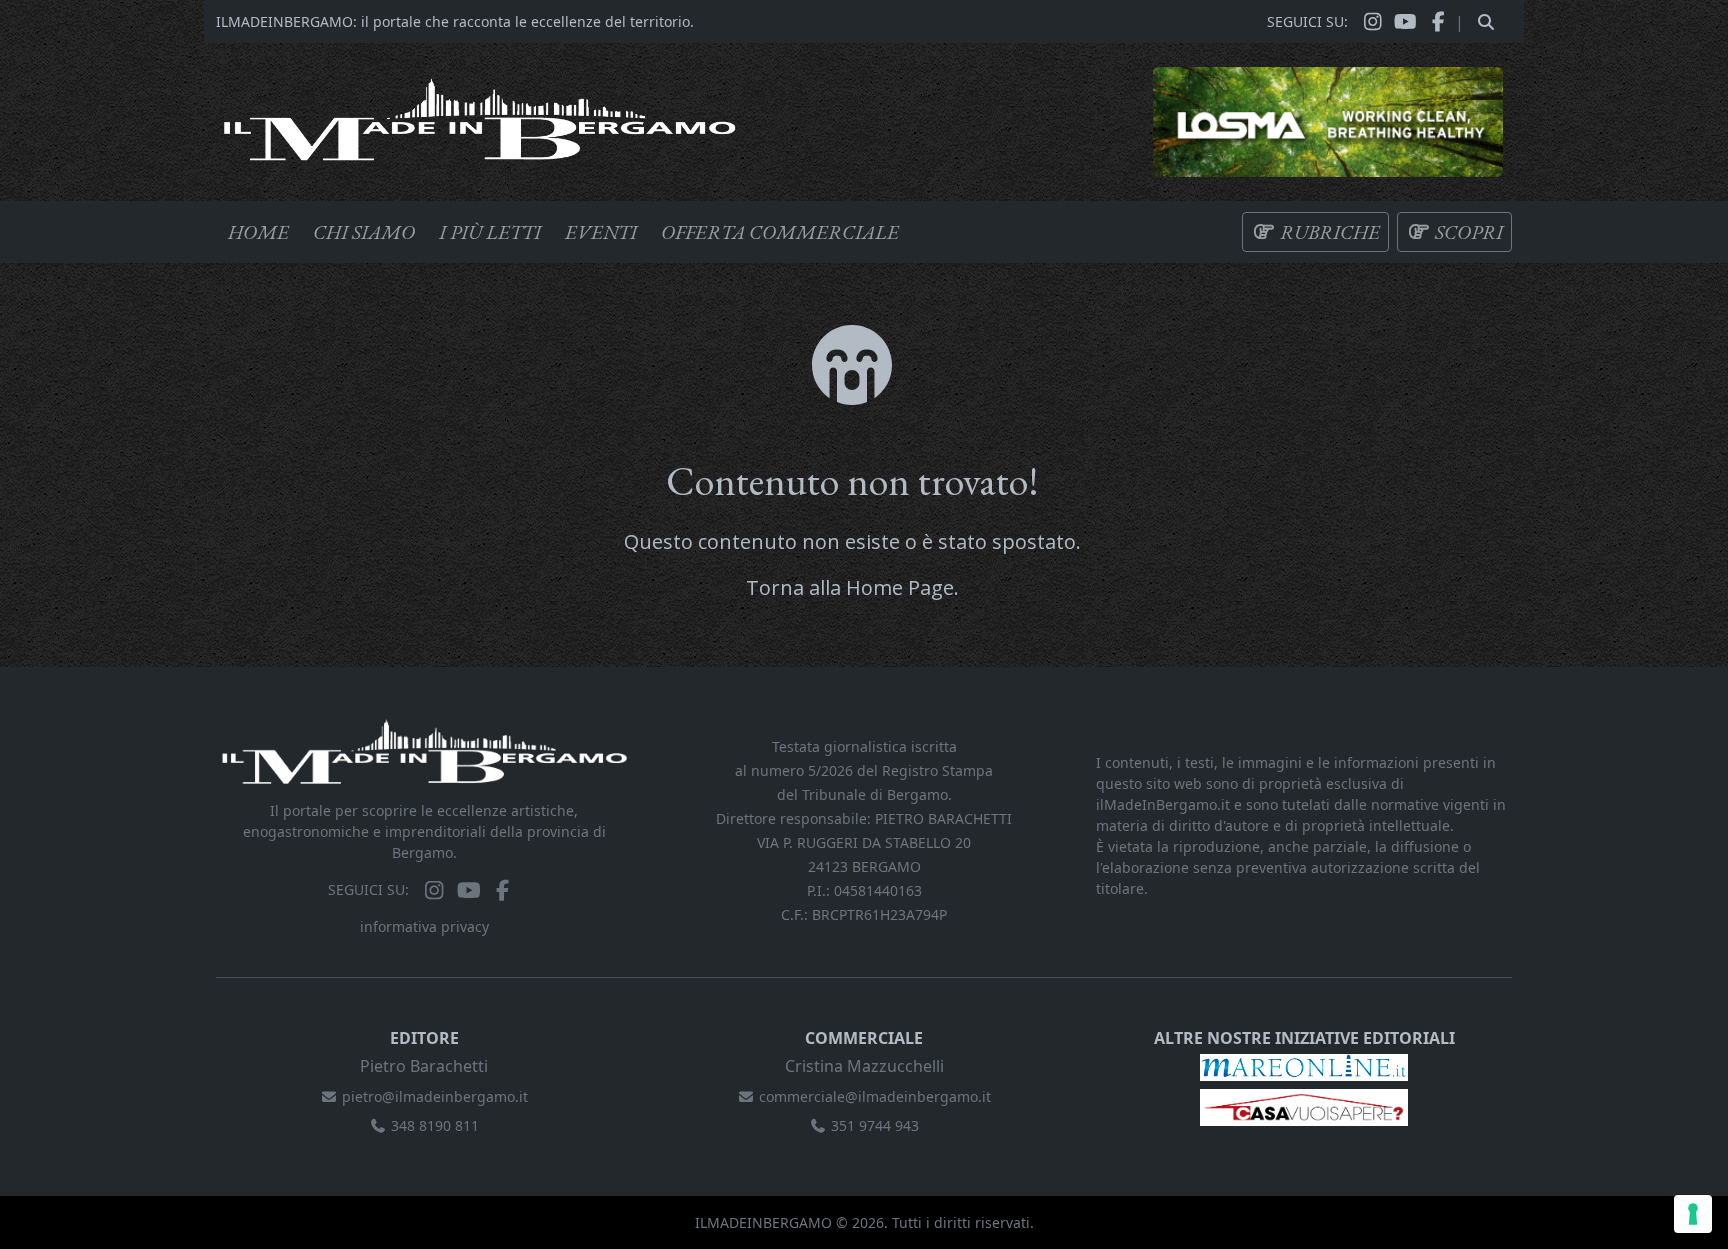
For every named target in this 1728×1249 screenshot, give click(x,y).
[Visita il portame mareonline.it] (1304, 1065)
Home (258, 232)
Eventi (601, 232)
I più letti (490, 232)
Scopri (1467, 232)
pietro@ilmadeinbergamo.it (435, 1096)
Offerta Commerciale (780, 232)
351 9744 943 (875, 1125)
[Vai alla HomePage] (479, 117)
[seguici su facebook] (1438, 22)
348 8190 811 (435, 1125)
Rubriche (1328, 232)
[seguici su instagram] (1372, 22)
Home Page (900, 587)
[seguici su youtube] (1405, 22)
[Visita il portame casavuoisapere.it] (1304, 1106)
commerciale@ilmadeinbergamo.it (875, 1096)
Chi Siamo (364, 232)
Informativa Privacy (424, 926)
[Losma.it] (1328, 120)
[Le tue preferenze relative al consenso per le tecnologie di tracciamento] (1693, 1214)
